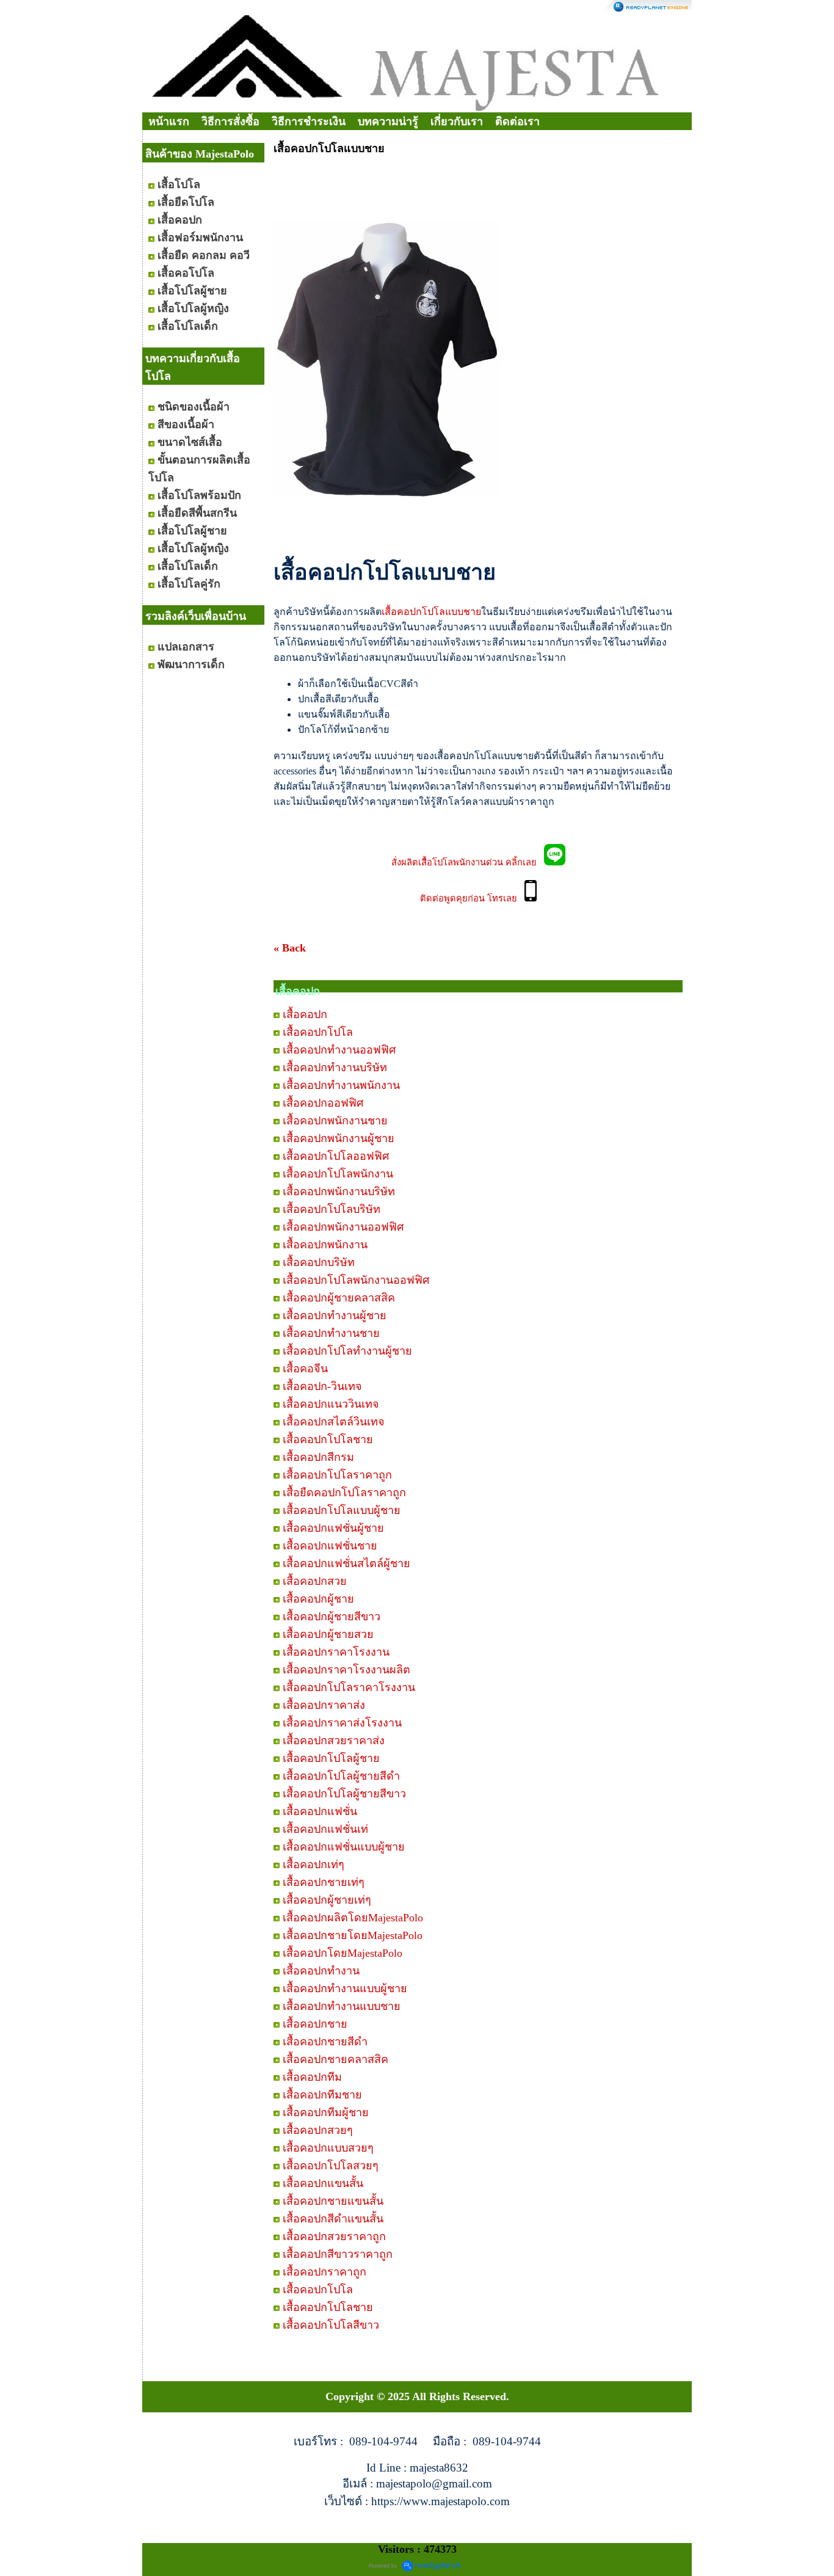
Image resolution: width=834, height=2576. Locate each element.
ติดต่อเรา (517, 122)
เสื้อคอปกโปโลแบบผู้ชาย (342, 1510)
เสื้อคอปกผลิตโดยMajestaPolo (353, 1918)
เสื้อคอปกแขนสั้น (323, 2183)
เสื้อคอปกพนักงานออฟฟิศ (343, 1227)
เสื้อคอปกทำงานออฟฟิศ (339, 1050)
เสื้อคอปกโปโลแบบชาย (431, 612)
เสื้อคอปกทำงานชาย (331, 1333)
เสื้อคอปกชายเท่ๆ (324, 1882)
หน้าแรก (169, 122)
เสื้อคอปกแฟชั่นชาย (330, 1546)
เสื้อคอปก (305, 1014)
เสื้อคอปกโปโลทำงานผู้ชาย (347, 1351)
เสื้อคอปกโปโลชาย (328, 1439)
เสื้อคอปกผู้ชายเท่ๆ (327, 1900)
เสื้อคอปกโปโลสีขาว (331, 2325)
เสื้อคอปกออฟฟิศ (323, 1103)
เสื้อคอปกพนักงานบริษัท (339, 1192)
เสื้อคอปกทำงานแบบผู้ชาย (345, 1988)
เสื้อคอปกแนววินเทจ (331, 1404)
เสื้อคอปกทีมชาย (322, 2095)
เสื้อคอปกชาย (315, 2024)
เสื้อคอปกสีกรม (318, 1457)
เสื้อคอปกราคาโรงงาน (336, 1652)
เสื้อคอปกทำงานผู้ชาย (335, 1315)
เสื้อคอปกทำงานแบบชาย (342, 2006)
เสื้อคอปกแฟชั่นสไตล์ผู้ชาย (346, 1563)
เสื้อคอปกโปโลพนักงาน (338, 1174)
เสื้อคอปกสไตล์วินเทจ (334, 1422)
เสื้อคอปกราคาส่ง (324, 1705)
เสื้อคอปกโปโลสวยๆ (331, 2166)
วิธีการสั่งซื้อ (230, 122)
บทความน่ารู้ (388, 122)
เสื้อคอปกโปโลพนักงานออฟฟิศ (356, 1280)
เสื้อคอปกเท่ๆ (314, 1865)
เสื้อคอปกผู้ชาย (318, 1599)
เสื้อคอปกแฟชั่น (320, 1811)
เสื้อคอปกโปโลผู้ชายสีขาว (344, 1794)
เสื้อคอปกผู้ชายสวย (328, 1634)
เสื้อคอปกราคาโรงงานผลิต (346, 1670)
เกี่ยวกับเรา (457, 122)
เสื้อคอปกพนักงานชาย (335, 1121)
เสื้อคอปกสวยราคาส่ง (334, 1741)
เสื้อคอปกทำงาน (321, 1971)
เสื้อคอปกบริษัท (319, 1262)
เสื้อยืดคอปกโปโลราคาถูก (344, 1493)
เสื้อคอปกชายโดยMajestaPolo (353, 1935)
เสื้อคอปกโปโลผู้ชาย (331, 1758)
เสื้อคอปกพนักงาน (325, 1245)
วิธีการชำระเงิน (309, 122)
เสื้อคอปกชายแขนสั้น (333, 2201)
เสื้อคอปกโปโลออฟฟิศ (336, 1156)
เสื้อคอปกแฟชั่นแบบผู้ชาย (344, 1847)
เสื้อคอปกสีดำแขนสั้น (333, 2219)
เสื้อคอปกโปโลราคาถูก (337, 1475)
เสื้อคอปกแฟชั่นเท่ (325, 1829)
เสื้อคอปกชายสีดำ (325, 2042)
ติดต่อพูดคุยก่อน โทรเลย (472, 898)
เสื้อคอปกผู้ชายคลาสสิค (339, 1298)
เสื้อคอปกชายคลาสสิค (335, 2059)
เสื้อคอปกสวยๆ (318, 2130)
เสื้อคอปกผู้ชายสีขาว (332, 1617)
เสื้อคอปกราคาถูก (325, 2272)
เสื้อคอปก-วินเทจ (322, 1386)
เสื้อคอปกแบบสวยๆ (328, 2148)
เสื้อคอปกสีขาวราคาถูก (338, 2254)
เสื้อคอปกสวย (315, 1581)
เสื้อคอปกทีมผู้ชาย (326, 2112)
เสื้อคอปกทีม (312, 2077)
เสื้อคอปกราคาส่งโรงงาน (342, 1723)
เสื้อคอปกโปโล (318, 1032)
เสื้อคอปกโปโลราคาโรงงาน (349, 1687)
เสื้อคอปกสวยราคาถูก (334, 2236)
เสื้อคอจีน (305, 1369)
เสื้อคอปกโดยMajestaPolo (343, 1953)
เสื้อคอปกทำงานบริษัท (335, 1068)
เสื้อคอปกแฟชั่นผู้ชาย (333, 1528)
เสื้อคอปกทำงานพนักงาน (341, 1085)
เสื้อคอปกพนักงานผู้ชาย (339, 1138)
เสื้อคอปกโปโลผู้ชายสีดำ (341, 1776)
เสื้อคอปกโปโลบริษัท (332, 1209)
